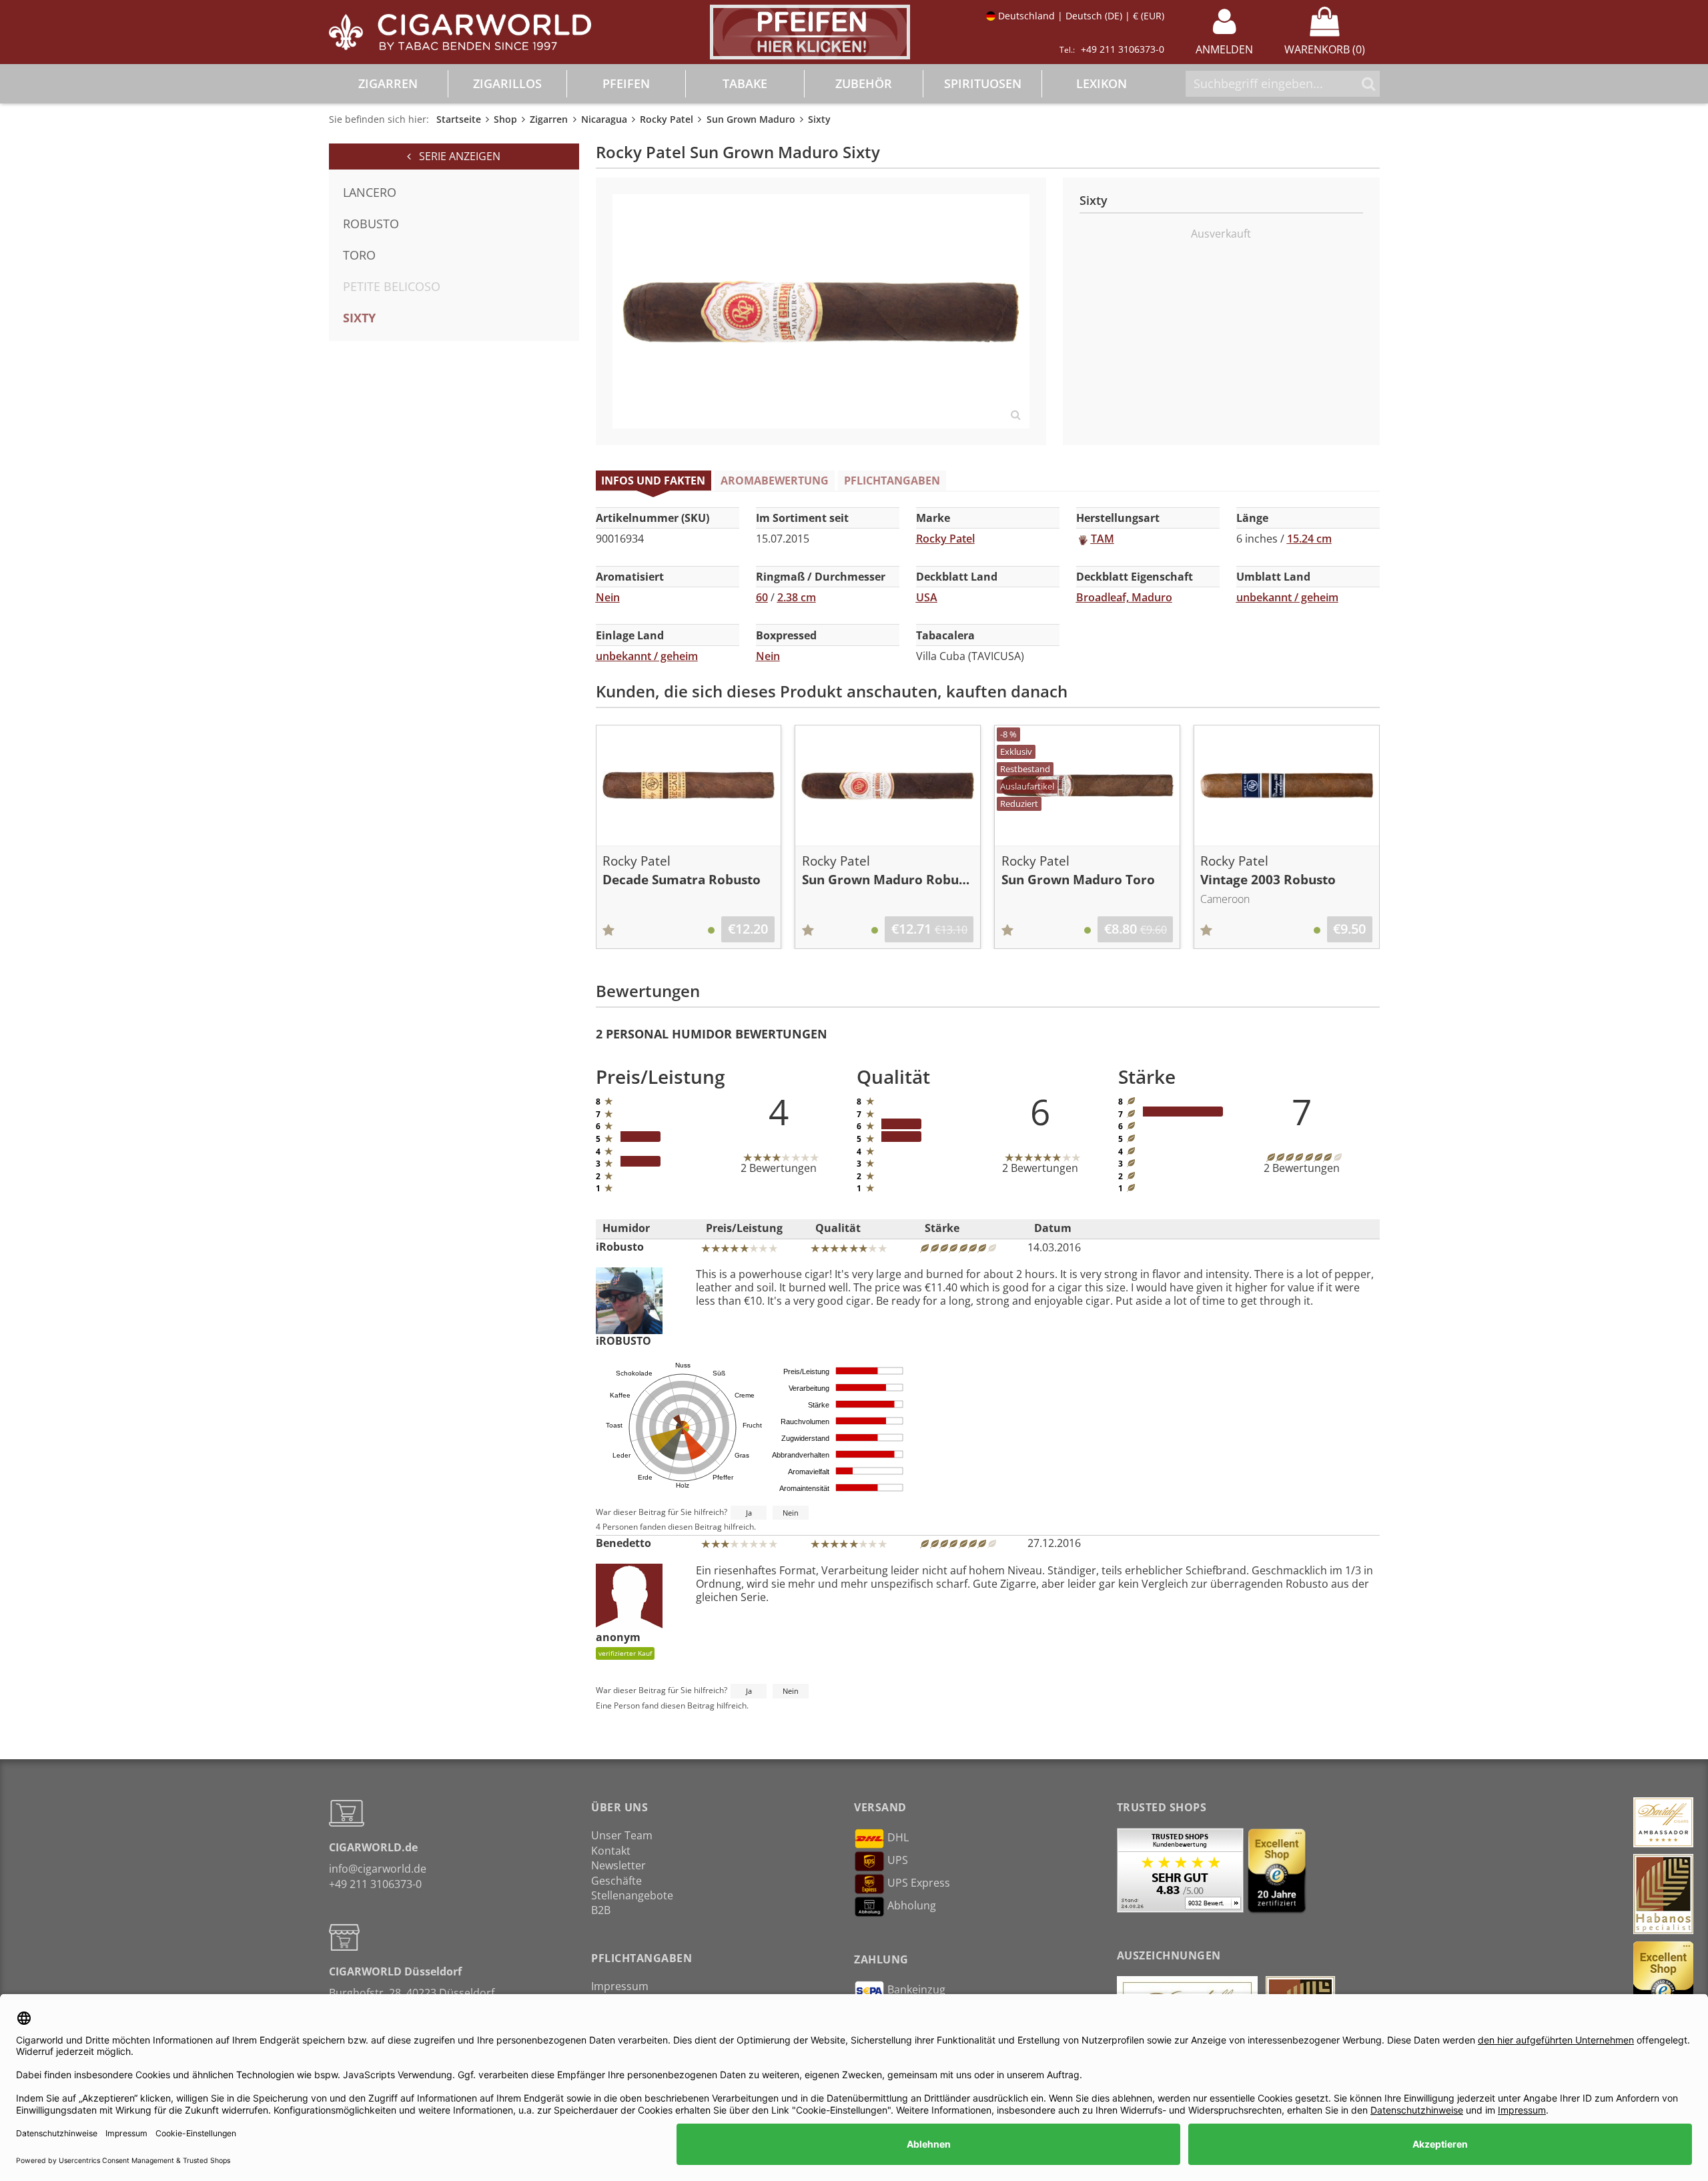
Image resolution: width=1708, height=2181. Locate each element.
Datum (1053, 1228)
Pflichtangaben (892, 481)
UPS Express (919, 1883)
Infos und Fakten (653, 481)
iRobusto (620, 1247)
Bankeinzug (916, 1989)
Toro (359, 255)
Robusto (371, 224)
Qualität (838, 1228)
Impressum (620, 1986)
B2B (601, 1910)
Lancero (370, 192)
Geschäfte (616, 1881)
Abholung (912, 1906)
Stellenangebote (632, 1895)
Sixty (359, 318)
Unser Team (622, 1835)
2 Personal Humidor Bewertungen (712, 1034)
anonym (624, 1644)
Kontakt (611, 1851)
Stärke (942, 1228)
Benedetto (623, 1543)
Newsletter (618, 1865)
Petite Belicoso (392, 286)
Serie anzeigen (456, 156)
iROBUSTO (623, 1340)
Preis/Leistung (744, 1228)
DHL (898, 1838)
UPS (898, 1861)
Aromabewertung (775, 481)
